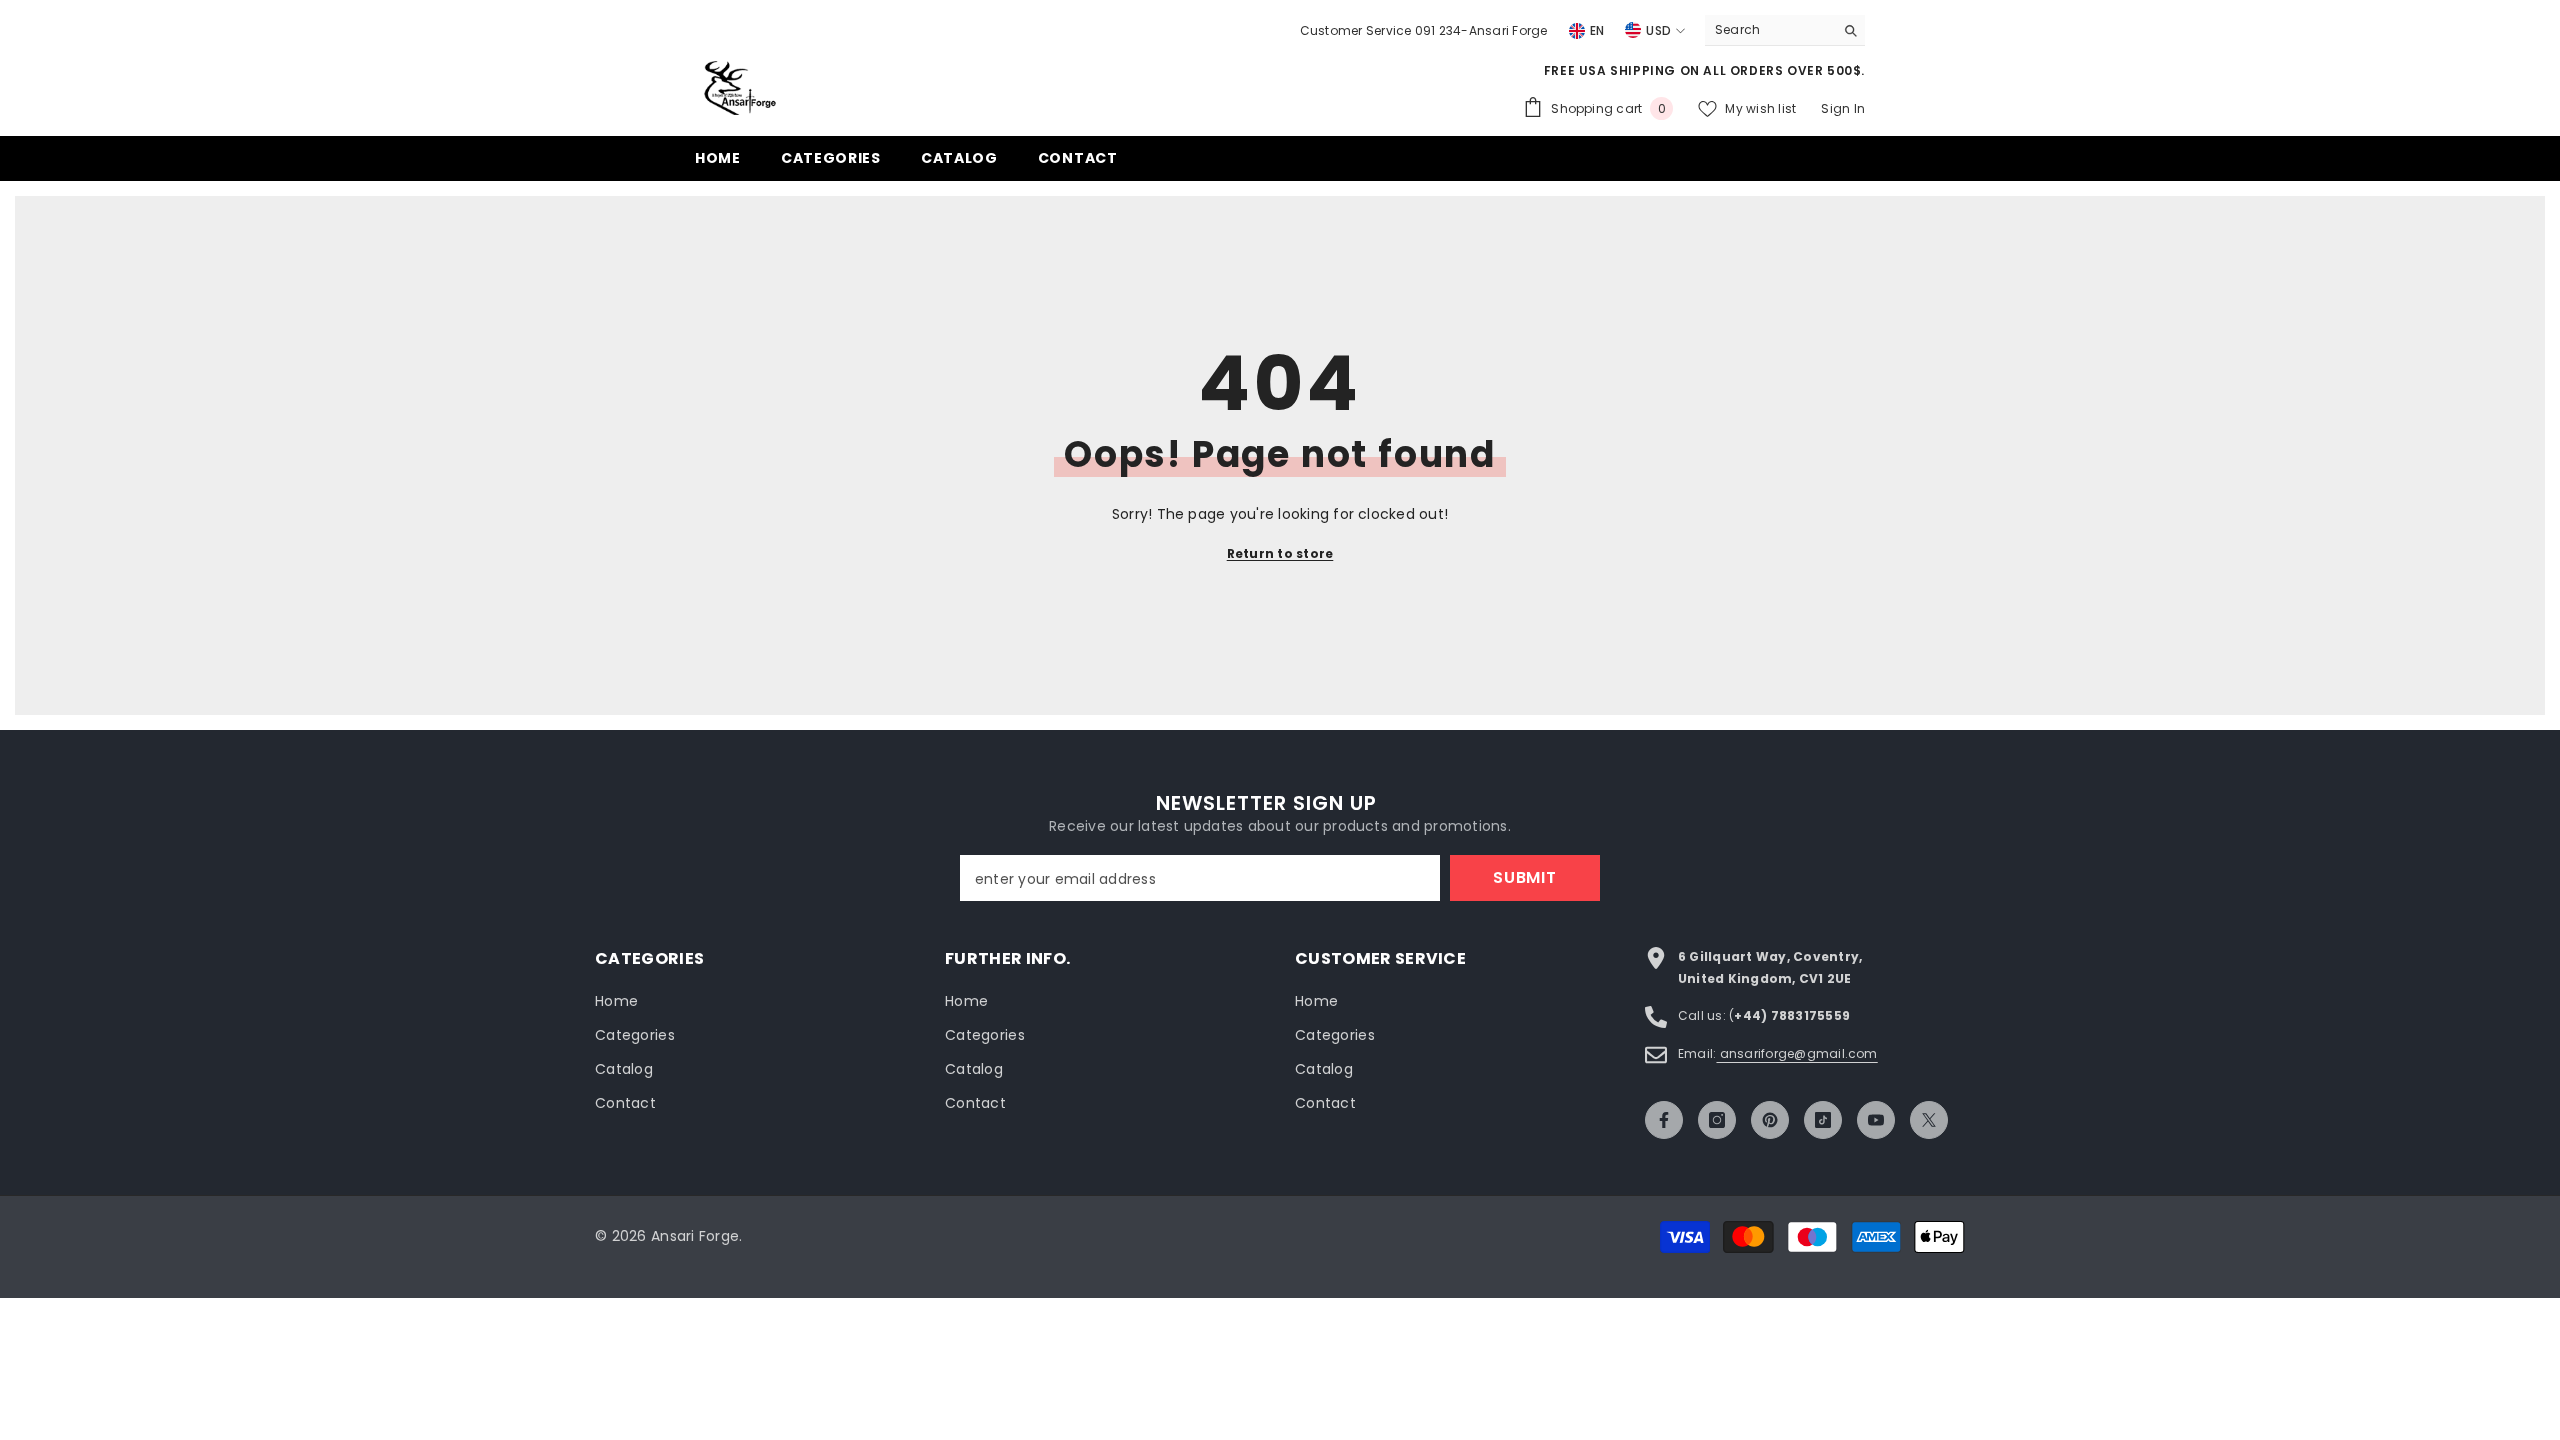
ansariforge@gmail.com (1796, 1053)
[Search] (1785, 30)
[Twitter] (1929, 1120)
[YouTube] (1876, 1120)
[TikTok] (1823, 1120)
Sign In (1843, 108)
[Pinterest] (1770, 1120)
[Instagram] (1717, 1120)
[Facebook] (1664, 1120)
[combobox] (1769, 30)
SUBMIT (1525, 877)
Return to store (1280, 553)
